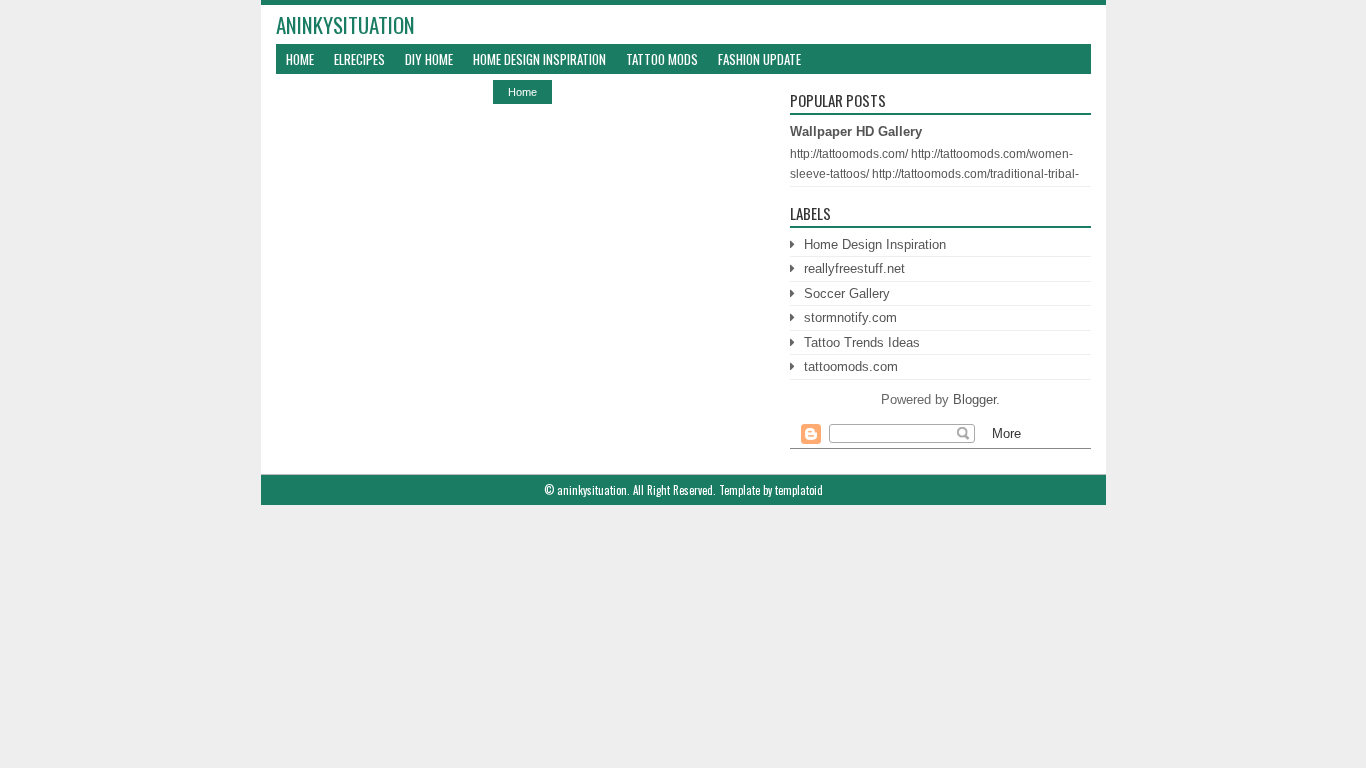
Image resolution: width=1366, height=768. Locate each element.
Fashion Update (759, 59)
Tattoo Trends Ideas (862, 342)
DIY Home (429, 59)
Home (300, 59)
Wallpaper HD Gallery (856, 131)
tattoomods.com (851, 366)
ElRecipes (359, 59)
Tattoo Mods (662, 59)
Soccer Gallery (847, 293)
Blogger (974, 399)
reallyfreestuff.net (854, 268)
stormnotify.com (850, 317)
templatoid (799, 490)
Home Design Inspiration (539, 59)
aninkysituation (345, 24)
